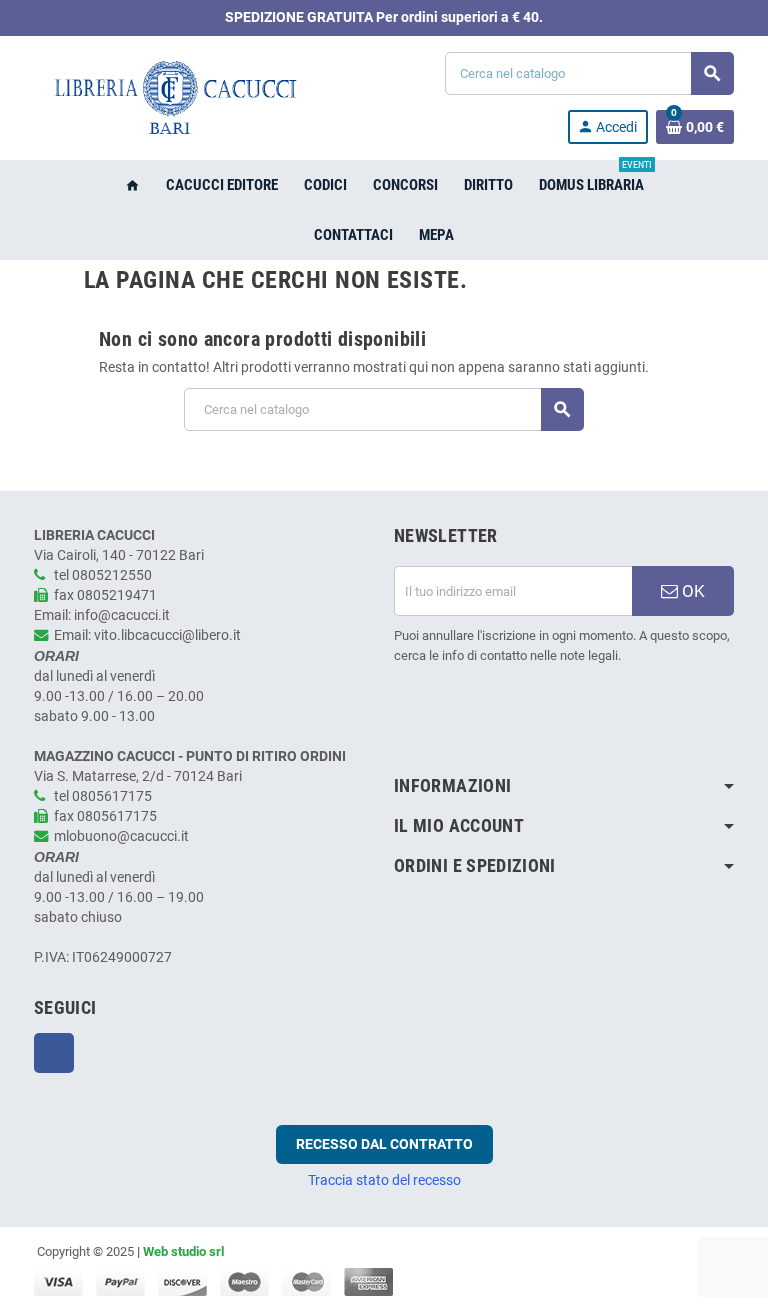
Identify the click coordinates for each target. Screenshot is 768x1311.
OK (691, 591)
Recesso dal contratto (384, 1144)
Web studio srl (183, 1251)
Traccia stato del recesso (384, 1180)
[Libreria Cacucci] (174, 97)
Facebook (54, 1053)
